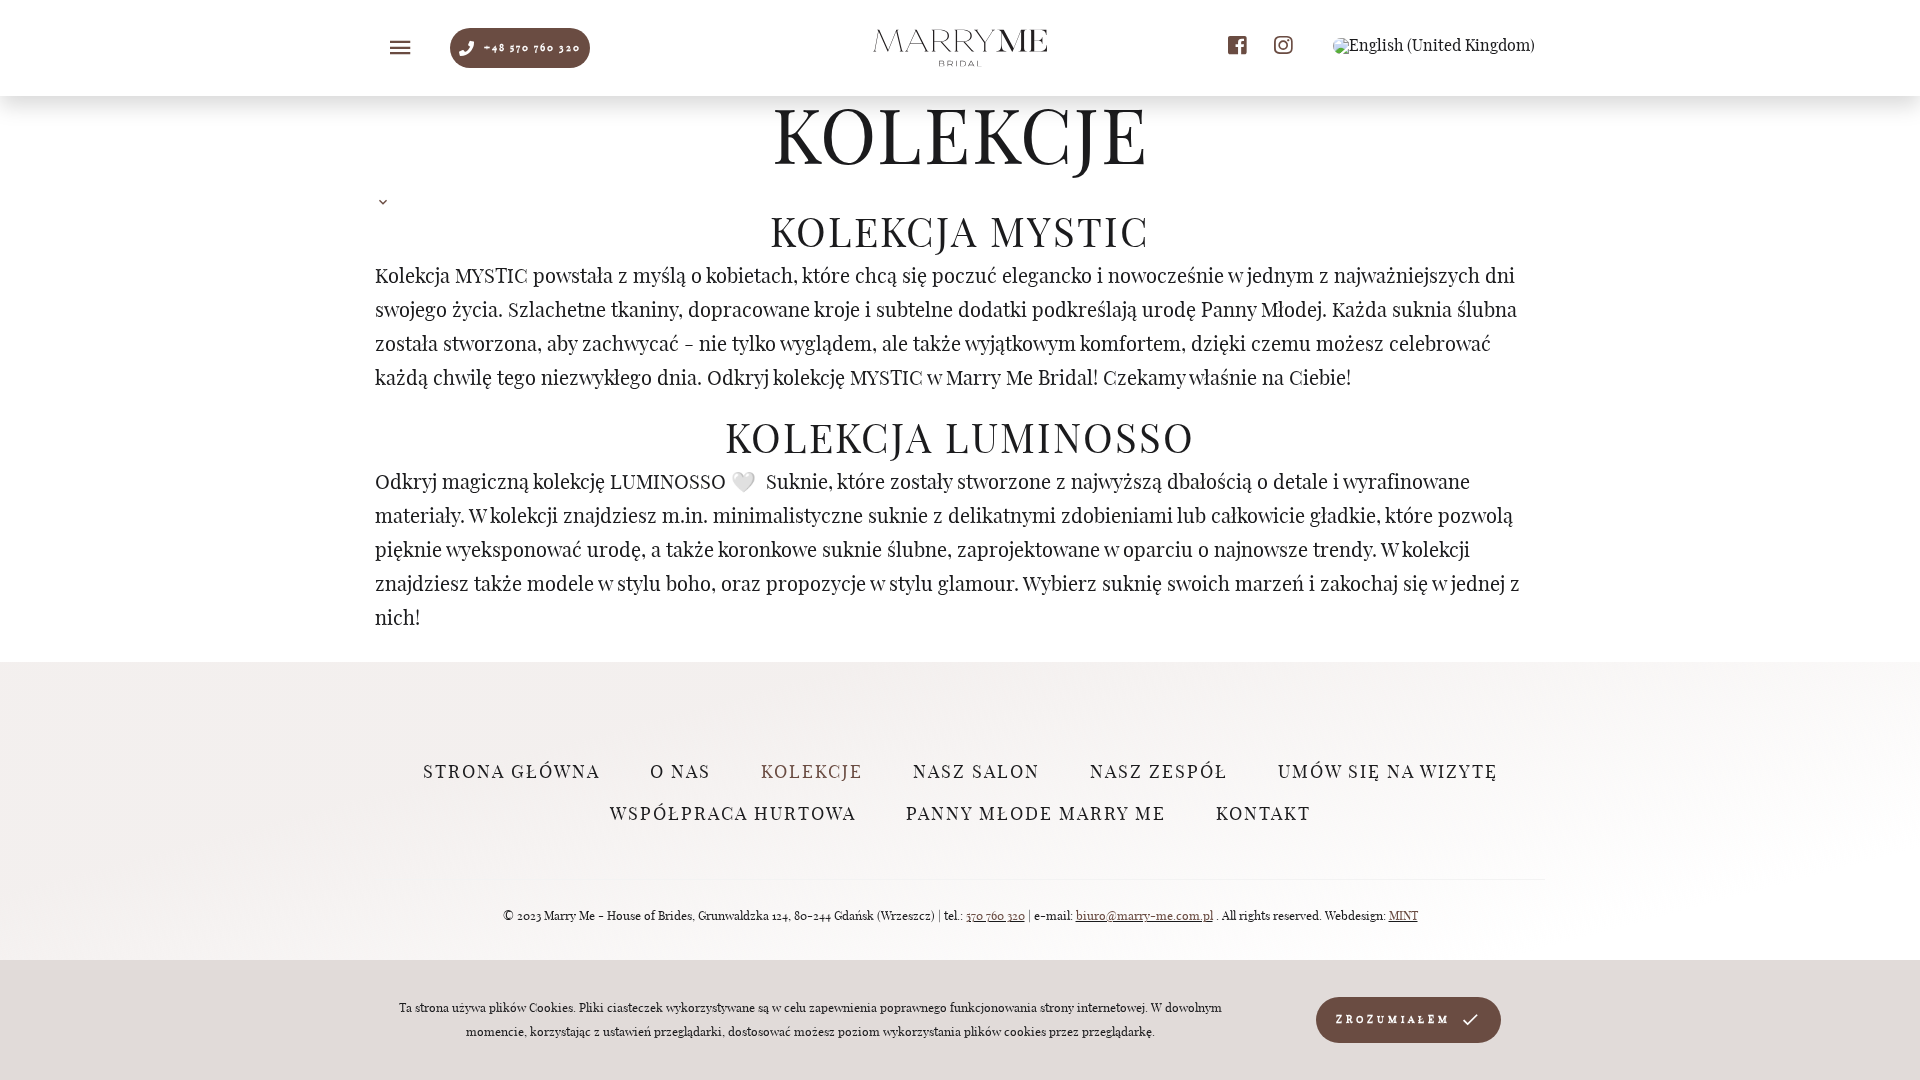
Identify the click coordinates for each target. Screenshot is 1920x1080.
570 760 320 (995, 916)
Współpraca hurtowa (733, 815)
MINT (1403, 916)
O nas (680, 773)
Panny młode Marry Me (1036, 815)
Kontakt (1263, 815)
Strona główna (511, 773)
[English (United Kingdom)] (1434, 46)
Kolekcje (812, 773)
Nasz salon (976, 773)
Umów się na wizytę (1388, 773)
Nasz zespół (1159, 773)
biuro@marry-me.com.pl (1144, 916)
